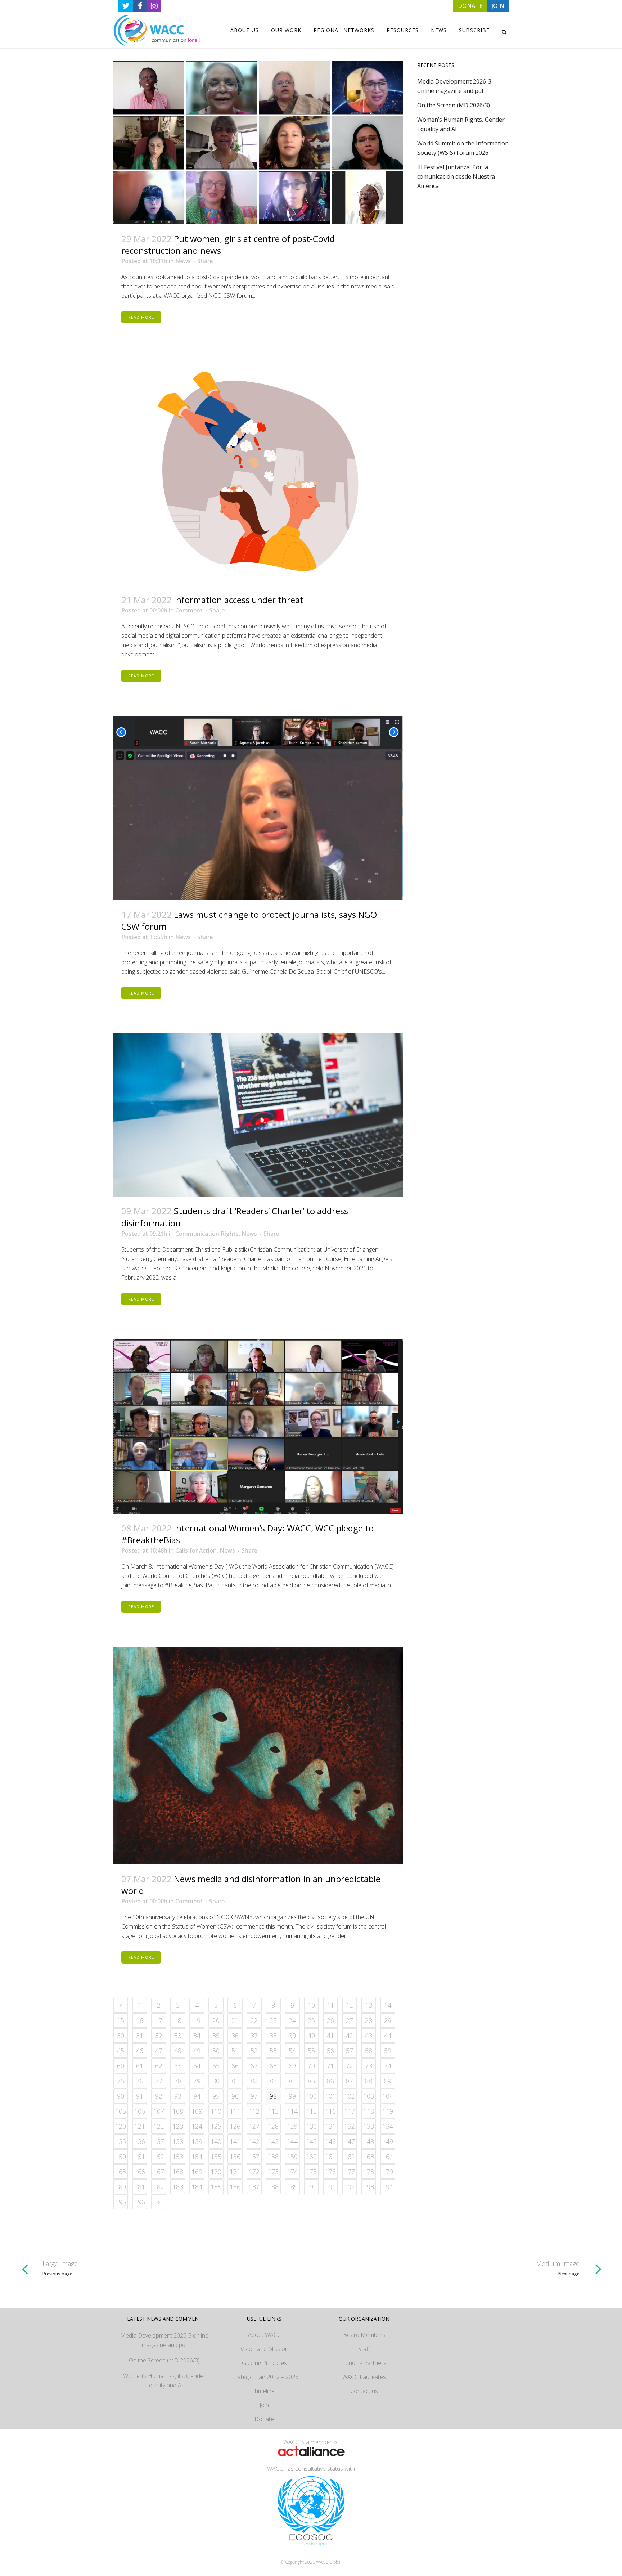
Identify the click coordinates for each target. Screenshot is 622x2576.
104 (388, 2096)
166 (140, 2172)
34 (197, 2036)
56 (330, 2051)
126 (235, 2126)
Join (264, 2405)
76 (140, 2081)
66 (235, 2066)
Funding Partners (364, 2363)
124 (197, 2126)
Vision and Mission (264, 2349)
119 (388, 2111)
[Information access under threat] (258, 472)
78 (178, 2081)
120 (121, 2126)
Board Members (364, 2335)
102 (350, 2096)
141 (235, 2141)
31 (140, 2036)
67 (254, 2066)
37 (254, 2036)
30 (121, 2036)
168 (178, 2172)
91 (140, 2096)
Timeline (264, 2391)
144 (292, 2141)
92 (159, 2096)
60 (121, 2066)
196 (140, 2202)
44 (388, 2036)
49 (197, 2051)
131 (330, 2126)
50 (216, 2051)
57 (350, 2051)
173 (273, 2172)
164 (388, 2157)
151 (140, 2157)
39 (292, 2036)
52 (254, 2051)
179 (388, 2172)
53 (273, 2051)
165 (121, 2172)
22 (254, 2020)
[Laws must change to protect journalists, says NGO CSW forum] (258, 808)
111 (235, 2111)
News (183, 261)
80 (216, 2081)
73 (369, 2066)
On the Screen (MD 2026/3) (454, 105)
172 (254, 2172)
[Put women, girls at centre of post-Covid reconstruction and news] (258, 143)
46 (140, 2051)
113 (273, 2111)
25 (311, 2020)
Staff (364, 2349)
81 (235, 2081)
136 (140, 2141)
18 (178, 2020)
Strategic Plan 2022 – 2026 (264, 2377)
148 (369, 2141)
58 (369, 2051)
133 (369, 2126)
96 (235, 2096)
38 (273, 2036)
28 (369, 2020)
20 (216, 2020)
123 (178, 2126)
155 (216, 2157)
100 (311, 2096)
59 (388, 2051)
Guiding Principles (264, 2363)
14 (388, 2005)
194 (388, 2187)
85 (311, 2081)
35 (216, 2036)
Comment (189, 610)
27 (350, 2020)
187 (254, 2187)
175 (311, 2172)
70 (311, 2066)
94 (197, 2096)
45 (121, 2051)
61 (140, 2066)
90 (121, 2096)
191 (330, 2187)
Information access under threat (239, 600)
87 (350, 2081)
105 (121, 2111)
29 (388, 2020)
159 (292, 2157)
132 (350, 2126)
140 (216, 2141)
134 (388, 2126)
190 (311, 2187)
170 (216, 2172)
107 (159, 2111)
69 (292, 2066)
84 (292, 2081)
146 (330, 2141)
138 (178, 2141)
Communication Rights (207, 1234)
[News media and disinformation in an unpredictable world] (258, 1756)
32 (159, 2036)
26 (330, 2020)
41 (330, 2036)
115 (311, 2111)
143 (273, 2141)
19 (197, 2020)
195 (121, 2202)
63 (178, 2066)
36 (235, 2036)
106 (140, 2111)
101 (330, 2096)
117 (350, 2111)
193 (369, 2187)
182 (159, 2187)
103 (369, 2096)
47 (159, 2051)
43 (369, 2036)
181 (140, 2187)
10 (311, 2005)
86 (330, 2081)
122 (159, 2126)
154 (197, 2157)
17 (159, 2020)
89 (388, 2081)
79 (197, 2081)
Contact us (364, 2391)
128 (273, 2126)
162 (350, 2157)
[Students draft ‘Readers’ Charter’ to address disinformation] (258, 1115)
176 (330, 2172)
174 (292, 2172)
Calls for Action (196, 1550)
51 (235, 2051)
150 (121, 2157)
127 (254, 2126)
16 (140, 2020)
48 (178, 2051)
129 (292, 2126)
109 (197, 2111)
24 (292, 2020)
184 (197, 2187)
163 (369, 2157)
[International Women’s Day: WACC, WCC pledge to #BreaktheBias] (258, 1427)
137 (159, 2141)
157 (254, 2157)
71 (330, 2066)
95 (216, 2096)
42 (350, 2036)
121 (140, 2126)
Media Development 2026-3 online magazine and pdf (164, 2340)
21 (235, 2020)
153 (178, 2157)
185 (216, 2187)
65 (216, 2066)
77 (159, 2081)
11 (330, 2005)
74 (388, 2066)
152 (159, 2157)
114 (292, 2111)
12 (350, 2005)
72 (350, 2066)
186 (235, 2187)
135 (121, 2141)
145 (311, 2141)
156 (235, 2157)
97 (254, 2096)
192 (350, 2187)
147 (350, 2141)
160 (311, 2157)
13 (369, 2005)
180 (121, 2187)
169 (197, 2172)
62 (159, 2066)
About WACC (264, 2335)
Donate (264, 2419)
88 (369, 2081)
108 (178, 2111)
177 (350, 2172)
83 (273, 2081)
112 (254, 2111)
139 (197, 2141)
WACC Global (329, 2562)
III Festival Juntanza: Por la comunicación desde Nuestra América (456, 176)
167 (159, 2172)
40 (311, 2036)
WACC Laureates (364, 2377)
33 (178, 2036)
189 (292, 2187)
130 (311, 2126)
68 (273, 2066)
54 (292, 2051)
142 (254, 2141)
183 (178, 2187)
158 (273, 2157)
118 (369, 2111)
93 (178, 2096)
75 (121, 2081)
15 (121, 2020)
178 (369, 2172)
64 (197, 2066)
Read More (141, 317)
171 (235, 2172)
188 (273, 2187)
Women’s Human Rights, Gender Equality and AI (164, 2380)
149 (388, 2141)
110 (216, 2111)
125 (216, 2126)
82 (254, 2081)
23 (273, 2020)
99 (292, 2096)
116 (330, 2111)
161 (330, 2157)
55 (311, 2051)
